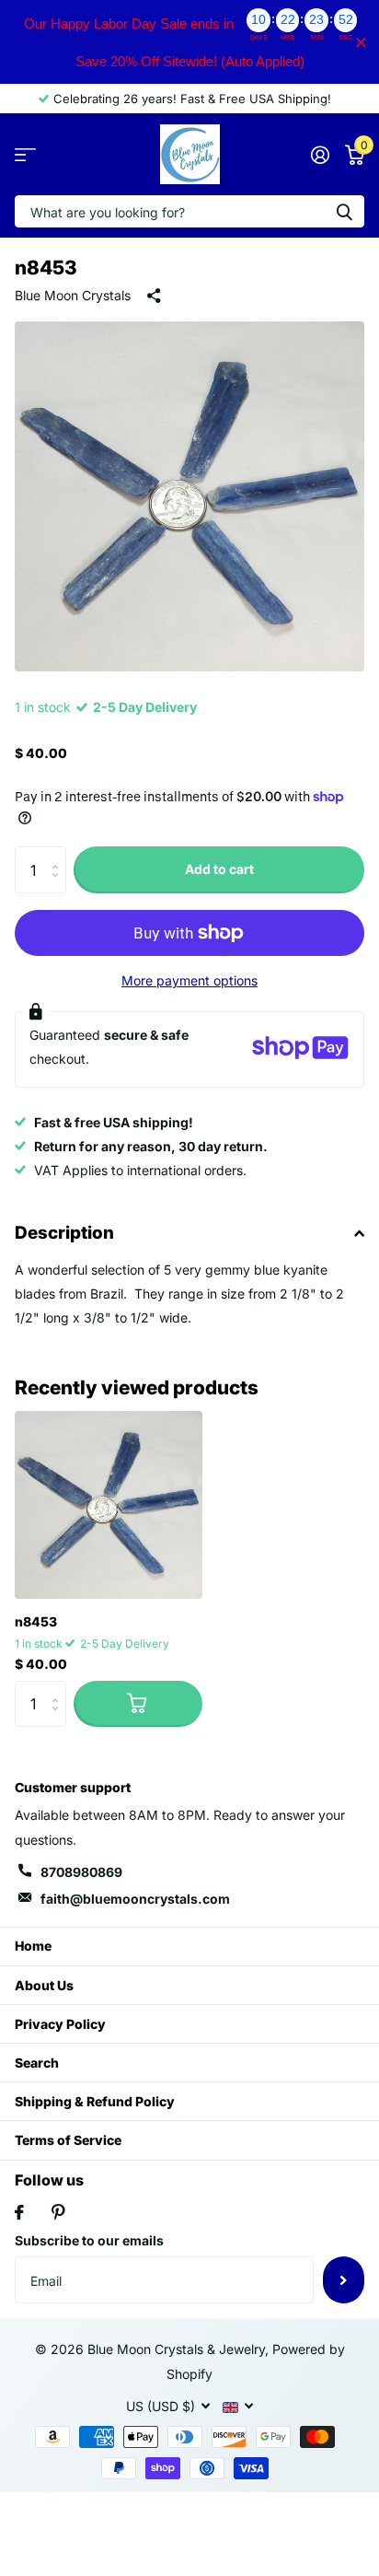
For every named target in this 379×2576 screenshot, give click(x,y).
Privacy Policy (60, 2024)
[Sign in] (320, 155)
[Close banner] (361, 42)
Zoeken (344, 211)
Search (37, 2063)
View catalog (25, 154)
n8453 (36, 1621)
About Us (44, 1985)
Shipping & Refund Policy (95, 2101)
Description (64, 1233)
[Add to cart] (138, 1704)
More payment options (189, 980)
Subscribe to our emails (89, 2240)
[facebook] (19, 2212)
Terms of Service (68, 2140)
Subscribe (344, 2279)
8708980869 (81, 1872)
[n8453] (109, 1505)
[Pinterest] (58, 2212)
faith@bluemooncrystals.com (135, 1899)
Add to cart (219, 869)
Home (33, 1946)
